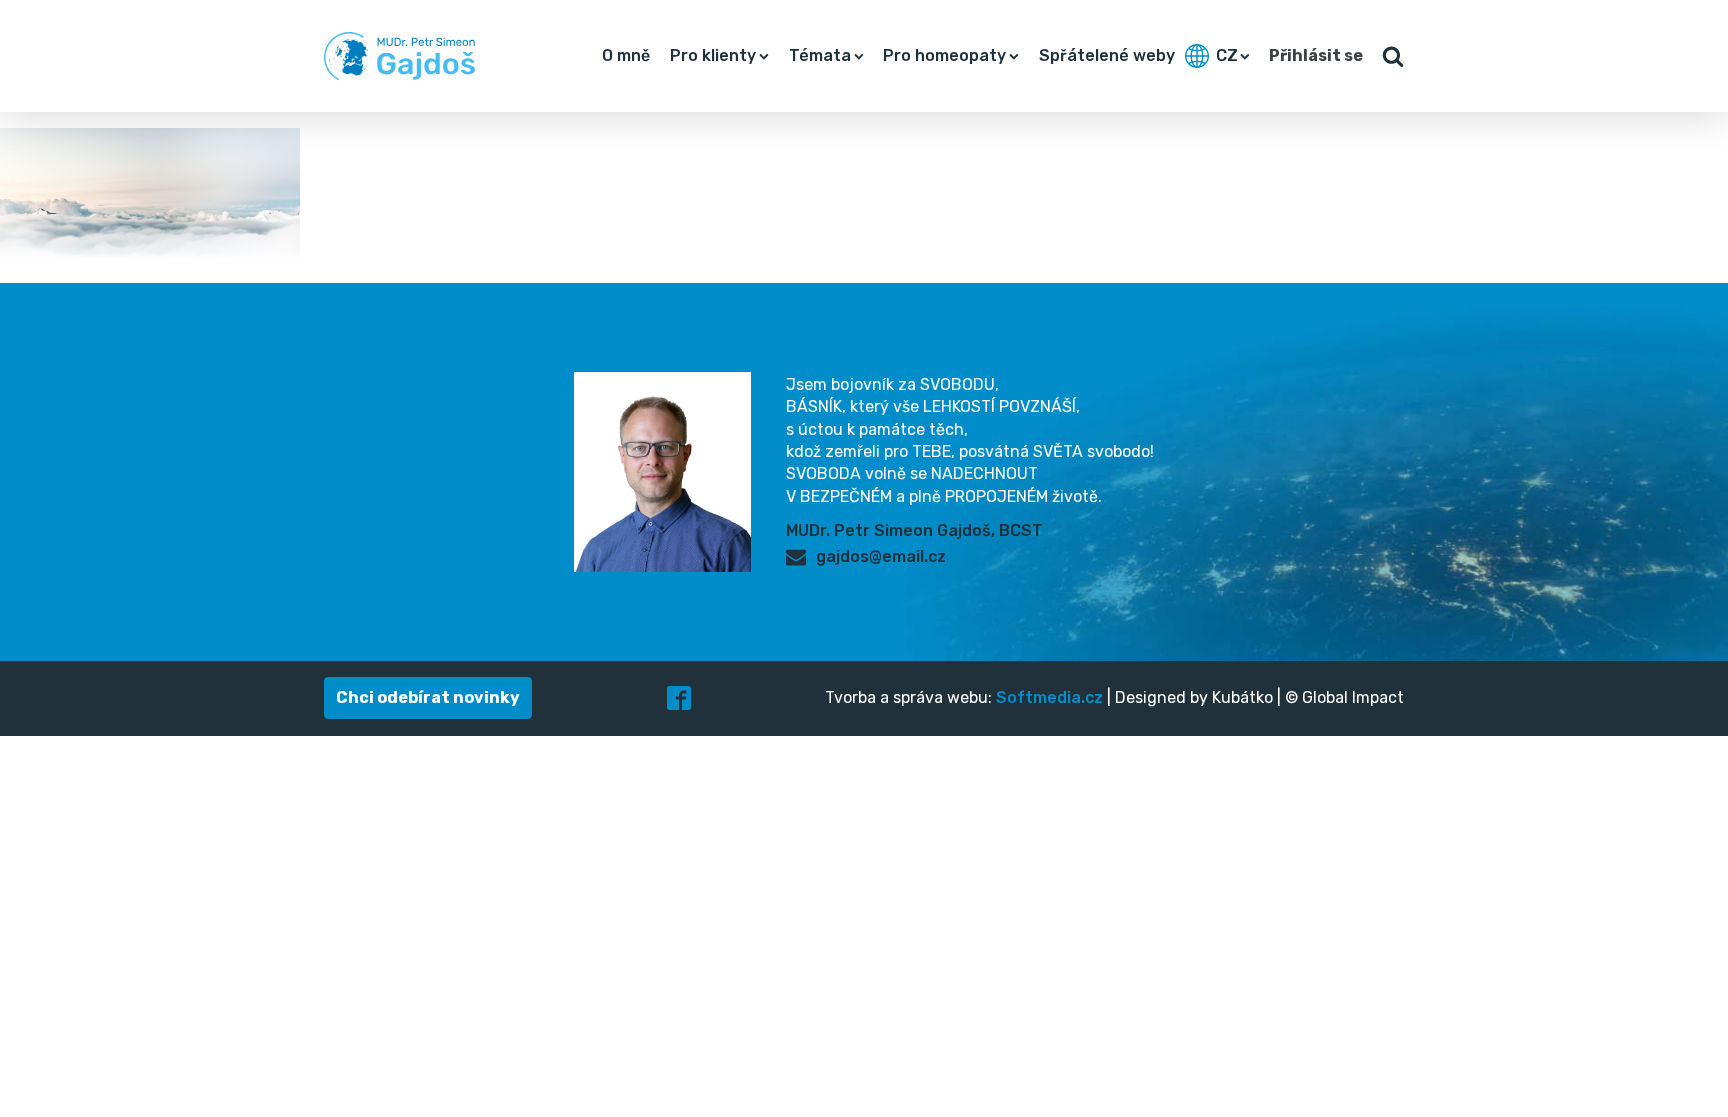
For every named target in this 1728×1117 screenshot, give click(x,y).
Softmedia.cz (1049, 697)
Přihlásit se (1316, 55)
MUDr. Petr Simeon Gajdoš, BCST (914, 530)
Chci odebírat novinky (428, 697)
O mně (626, 55)
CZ (1227, 55)
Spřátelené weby (1107, 55)
